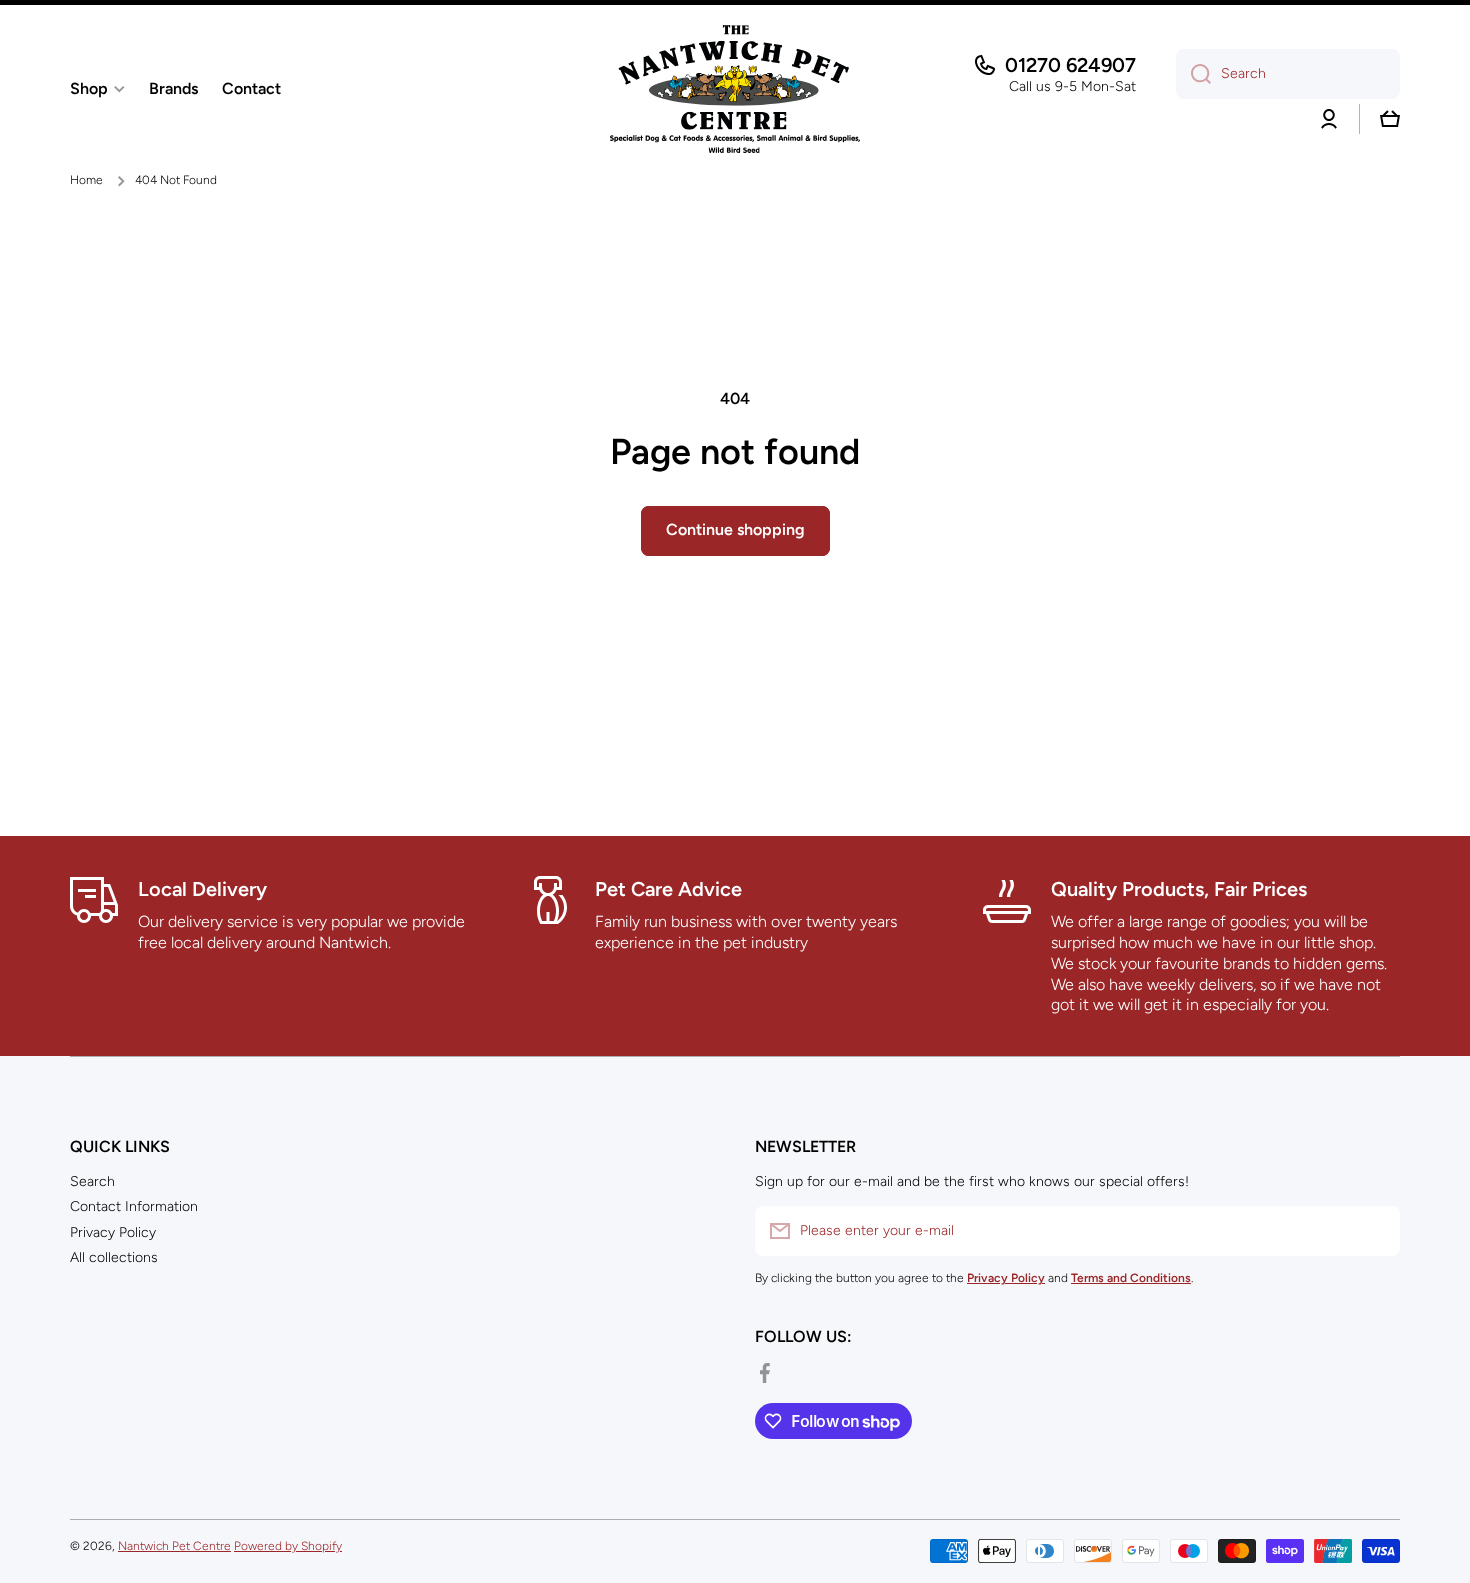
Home (86, 180)
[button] (1390, 119)
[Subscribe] (1375, 1231)
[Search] (1193, 74)
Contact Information (134, 1206)
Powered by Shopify (288, 1546)
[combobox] (1288, 74)
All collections (114, 1257)
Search (92, 1181)
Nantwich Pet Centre (174, 1546)
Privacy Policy (113, 1232)
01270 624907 (1070, 65)
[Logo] (735, 89)
